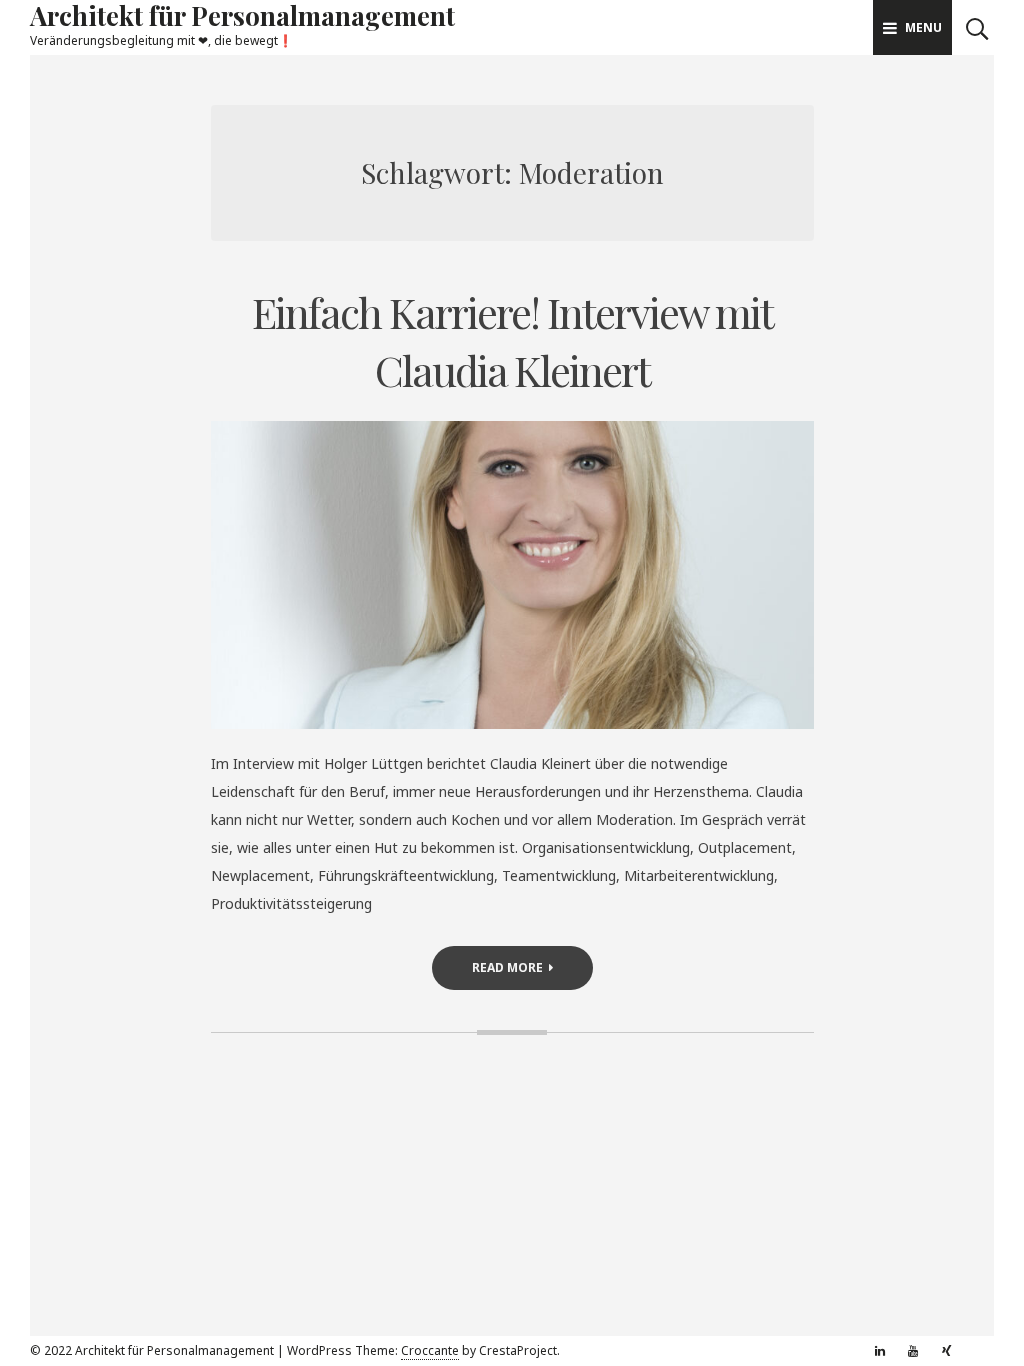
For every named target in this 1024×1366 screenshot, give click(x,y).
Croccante (430, 1350)
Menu (923, 27)
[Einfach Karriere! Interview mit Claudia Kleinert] (512, 575)
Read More (507, 967)
